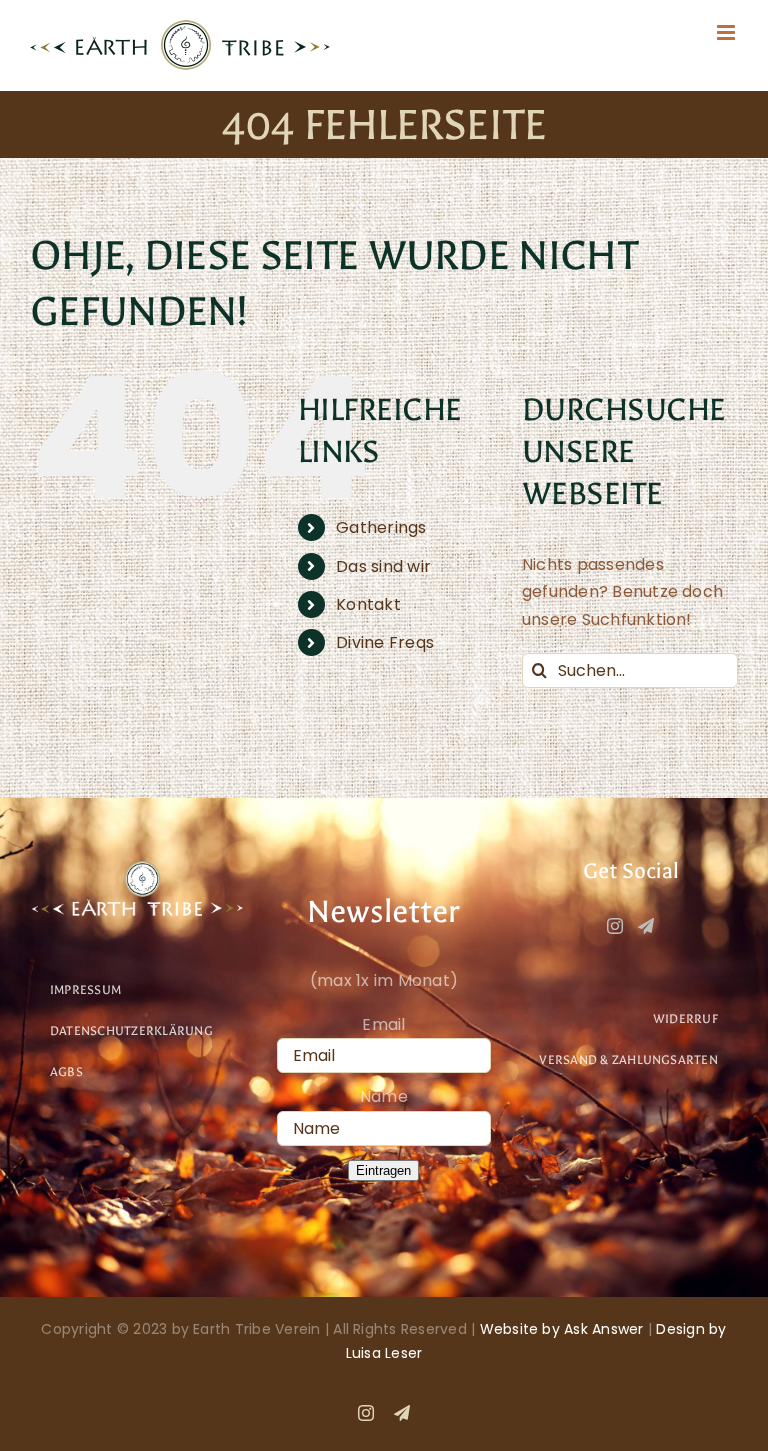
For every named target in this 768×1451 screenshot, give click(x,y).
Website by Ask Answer (562, 1329)
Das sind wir (383, 566)
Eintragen (383, 1170)
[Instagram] (615, 926)
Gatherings (381, 527)
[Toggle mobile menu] (727, 32)
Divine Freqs (385, 642)
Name (384, 1096)
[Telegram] (646, 926)
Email (383, 1024)
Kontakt (368, 604)
